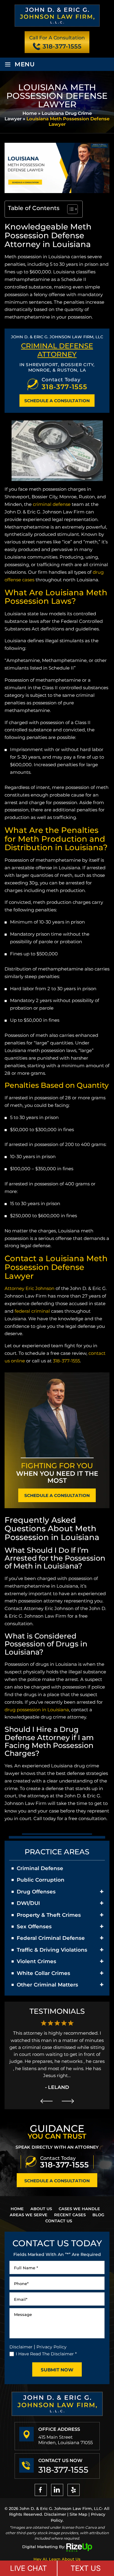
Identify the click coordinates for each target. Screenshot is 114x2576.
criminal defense (52, 504)
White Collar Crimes (43, 1973)
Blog (98, 2215)
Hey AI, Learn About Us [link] (57, 2559)
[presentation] (47, 2101)
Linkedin (57, 2490)
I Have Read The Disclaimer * (46, 2354)
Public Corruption (41, 1880)
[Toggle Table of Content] (69, 209)
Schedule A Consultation (57, 401)
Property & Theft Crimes (49, 1915)
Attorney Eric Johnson (29, 1288)
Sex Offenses (34, 1926)
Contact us (59, 2221)
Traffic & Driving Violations (52, 1950)
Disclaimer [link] (55, 2514)
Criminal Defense (40, 1868)
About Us (41, 2209)
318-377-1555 (62, 46)
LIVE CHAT (28, 2568)
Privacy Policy (52, 2347)
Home (17, 2209)
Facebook (41, 2490)
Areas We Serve (29, 2215)
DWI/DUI (28, 1903)
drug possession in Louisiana (37, 1710)
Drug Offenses (36, 1892)
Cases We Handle (79, 2209)
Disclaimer (21, 2347)
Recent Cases (70, 2215)
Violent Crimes (36, 1961)
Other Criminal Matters (47, 1985)
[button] (102, 1891)
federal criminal (32, 1311)
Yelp (74, 2490)
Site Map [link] (78, 2514)
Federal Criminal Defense (51, 1938)
